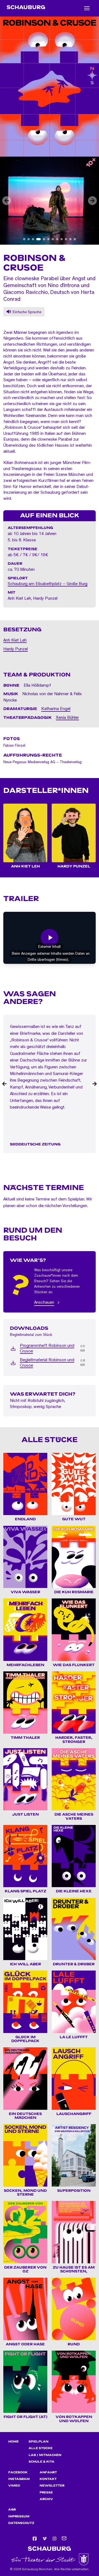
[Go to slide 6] (48, 239)
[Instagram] (54, 2539)
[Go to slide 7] (53, 239)
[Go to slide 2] (29, 239)
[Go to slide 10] (66, 239)
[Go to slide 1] (24, 239)
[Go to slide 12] (75, 239)
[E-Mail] (64, 2539)
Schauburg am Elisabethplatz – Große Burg (48, 584)
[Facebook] (35, 2539)
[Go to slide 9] (62, 239)
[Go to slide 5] (44, 239)
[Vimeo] (45, 2539)
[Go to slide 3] (33, 239)
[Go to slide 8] (57, 239)
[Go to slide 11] (70, 239)
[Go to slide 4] (38, 239)
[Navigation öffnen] (87, 8)
